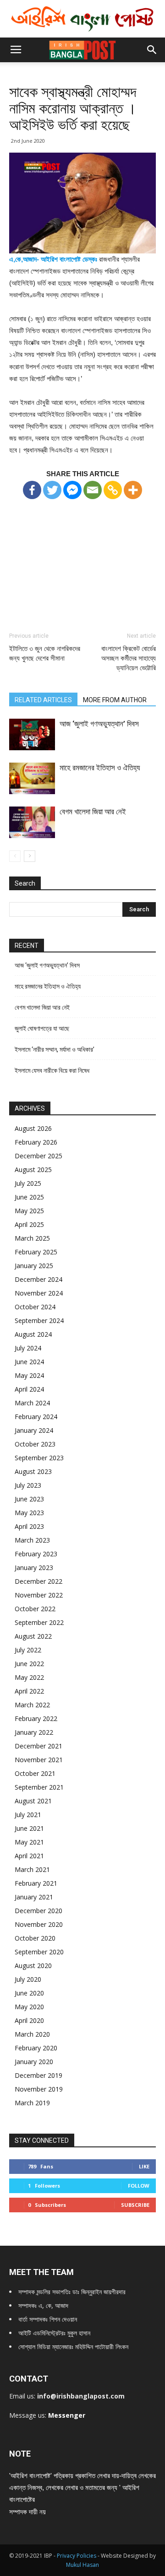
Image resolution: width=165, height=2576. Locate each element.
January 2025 (34, 1266)
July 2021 (28, 1815)
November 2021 (39, 1760)
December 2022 (38, 1581)
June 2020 (29, 1993)
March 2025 (32, 1238)
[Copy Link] (113, 490)
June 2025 (29, 1197)
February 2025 (36, 1252)
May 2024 (29, 1375)
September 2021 (39, 1787)
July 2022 (28, 1650)
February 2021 (36, 1883)
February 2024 (36, 1417)
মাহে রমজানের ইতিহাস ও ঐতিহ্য (100, 768)
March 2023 (32, 1540)
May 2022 (29, 1677)
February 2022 (36, 1718)
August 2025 (33, 1170)
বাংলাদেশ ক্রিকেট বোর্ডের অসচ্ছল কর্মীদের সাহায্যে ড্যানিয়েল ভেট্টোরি (129, 658)
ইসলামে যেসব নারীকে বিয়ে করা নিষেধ (52, 1070)
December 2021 (38, 1746)
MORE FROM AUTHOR (115, 700)
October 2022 (35, 1609)
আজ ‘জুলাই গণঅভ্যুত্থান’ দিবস (99, 724)
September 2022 (39, 1622)
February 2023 (36, 1554)
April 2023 (29, 1526)
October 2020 (35, 1938)
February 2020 (36, 2048)
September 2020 (39, 1952)
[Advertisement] (82, 557)
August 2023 (33, 1471)
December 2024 (38, 1279)
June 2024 (29, 1362)
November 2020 (39, 1924)
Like (144, 2166)
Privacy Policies (77, 2556)
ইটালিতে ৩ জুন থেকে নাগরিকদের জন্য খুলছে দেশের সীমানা (45, 653)
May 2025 (29, 1211)
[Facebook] (32, 490)
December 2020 (38, 1911)
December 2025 (38, 1156)
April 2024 (29, 1389)
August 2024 (33, 1334)
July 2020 (28, 1979)
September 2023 (39, 1458)
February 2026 (36, 1142)
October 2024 (35, 1307)
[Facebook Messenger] (72, 490)
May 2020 (29, 2007)
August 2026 (33, 1128)
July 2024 (28, 1348)
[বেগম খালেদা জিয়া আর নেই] (32, 822)
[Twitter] (52, 490)
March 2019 (32, 2103)
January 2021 (34, 1897)
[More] (133, 490)
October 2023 (35, 1444)
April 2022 (29, 1691)
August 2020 (33, 1966)
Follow (139, 2186)
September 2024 (39, 1320)
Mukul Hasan (82, 2565)
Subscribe (135, 2205)
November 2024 (39, 1293)
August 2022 (33, 1636)
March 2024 (32, 1403)
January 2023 (34, 1568)
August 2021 (33, 1801)
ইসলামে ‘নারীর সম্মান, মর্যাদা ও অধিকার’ (55, 1049)
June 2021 (29, 1828)
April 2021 (29, 1856)
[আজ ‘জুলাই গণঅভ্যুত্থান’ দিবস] (32, 734)
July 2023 (28, 1485)
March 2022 (32, 1705)
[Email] (93, 490)
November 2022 (39, 1595)
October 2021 (35, 1773)
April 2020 (29, 2020)
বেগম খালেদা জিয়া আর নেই (93, 812)
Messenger (67, 2415)
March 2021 (32, 1869)
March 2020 (32, 2034)
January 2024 (34, 1430)
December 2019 (38, 2075)
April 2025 (29, 1224)
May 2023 (29, 1513)
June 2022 (29, 1664)
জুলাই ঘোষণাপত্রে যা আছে (42, 1028)
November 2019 (39, 2089)
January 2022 (34, 1732)
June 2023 (29, 1499)
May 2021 (29, 1842)
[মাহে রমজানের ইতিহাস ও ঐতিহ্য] (32, 778)
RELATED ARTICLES (43, 700)
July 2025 (28, 1183)
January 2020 (34, 2062)
